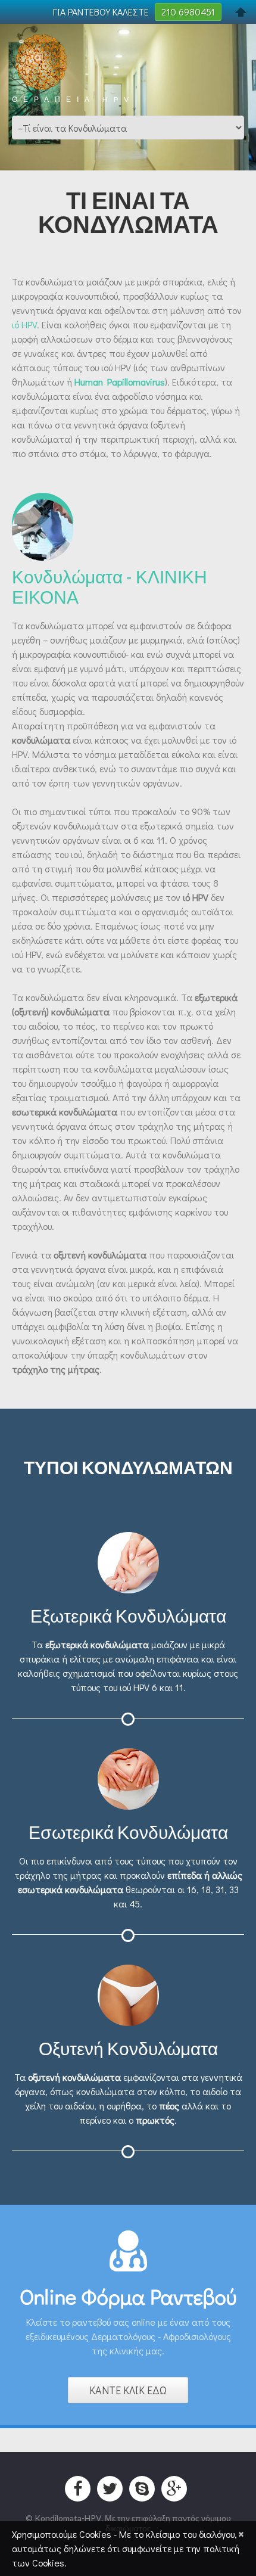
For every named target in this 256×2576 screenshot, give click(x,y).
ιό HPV (24, 324)
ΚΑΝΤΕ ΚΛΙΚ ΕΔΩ (128, 2390)
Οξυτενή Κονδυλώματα (128, 2048)
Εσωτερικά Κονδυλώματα (128, 1832)
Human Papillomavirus (120, 382)
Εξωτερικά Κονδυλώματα (128, 1615)
